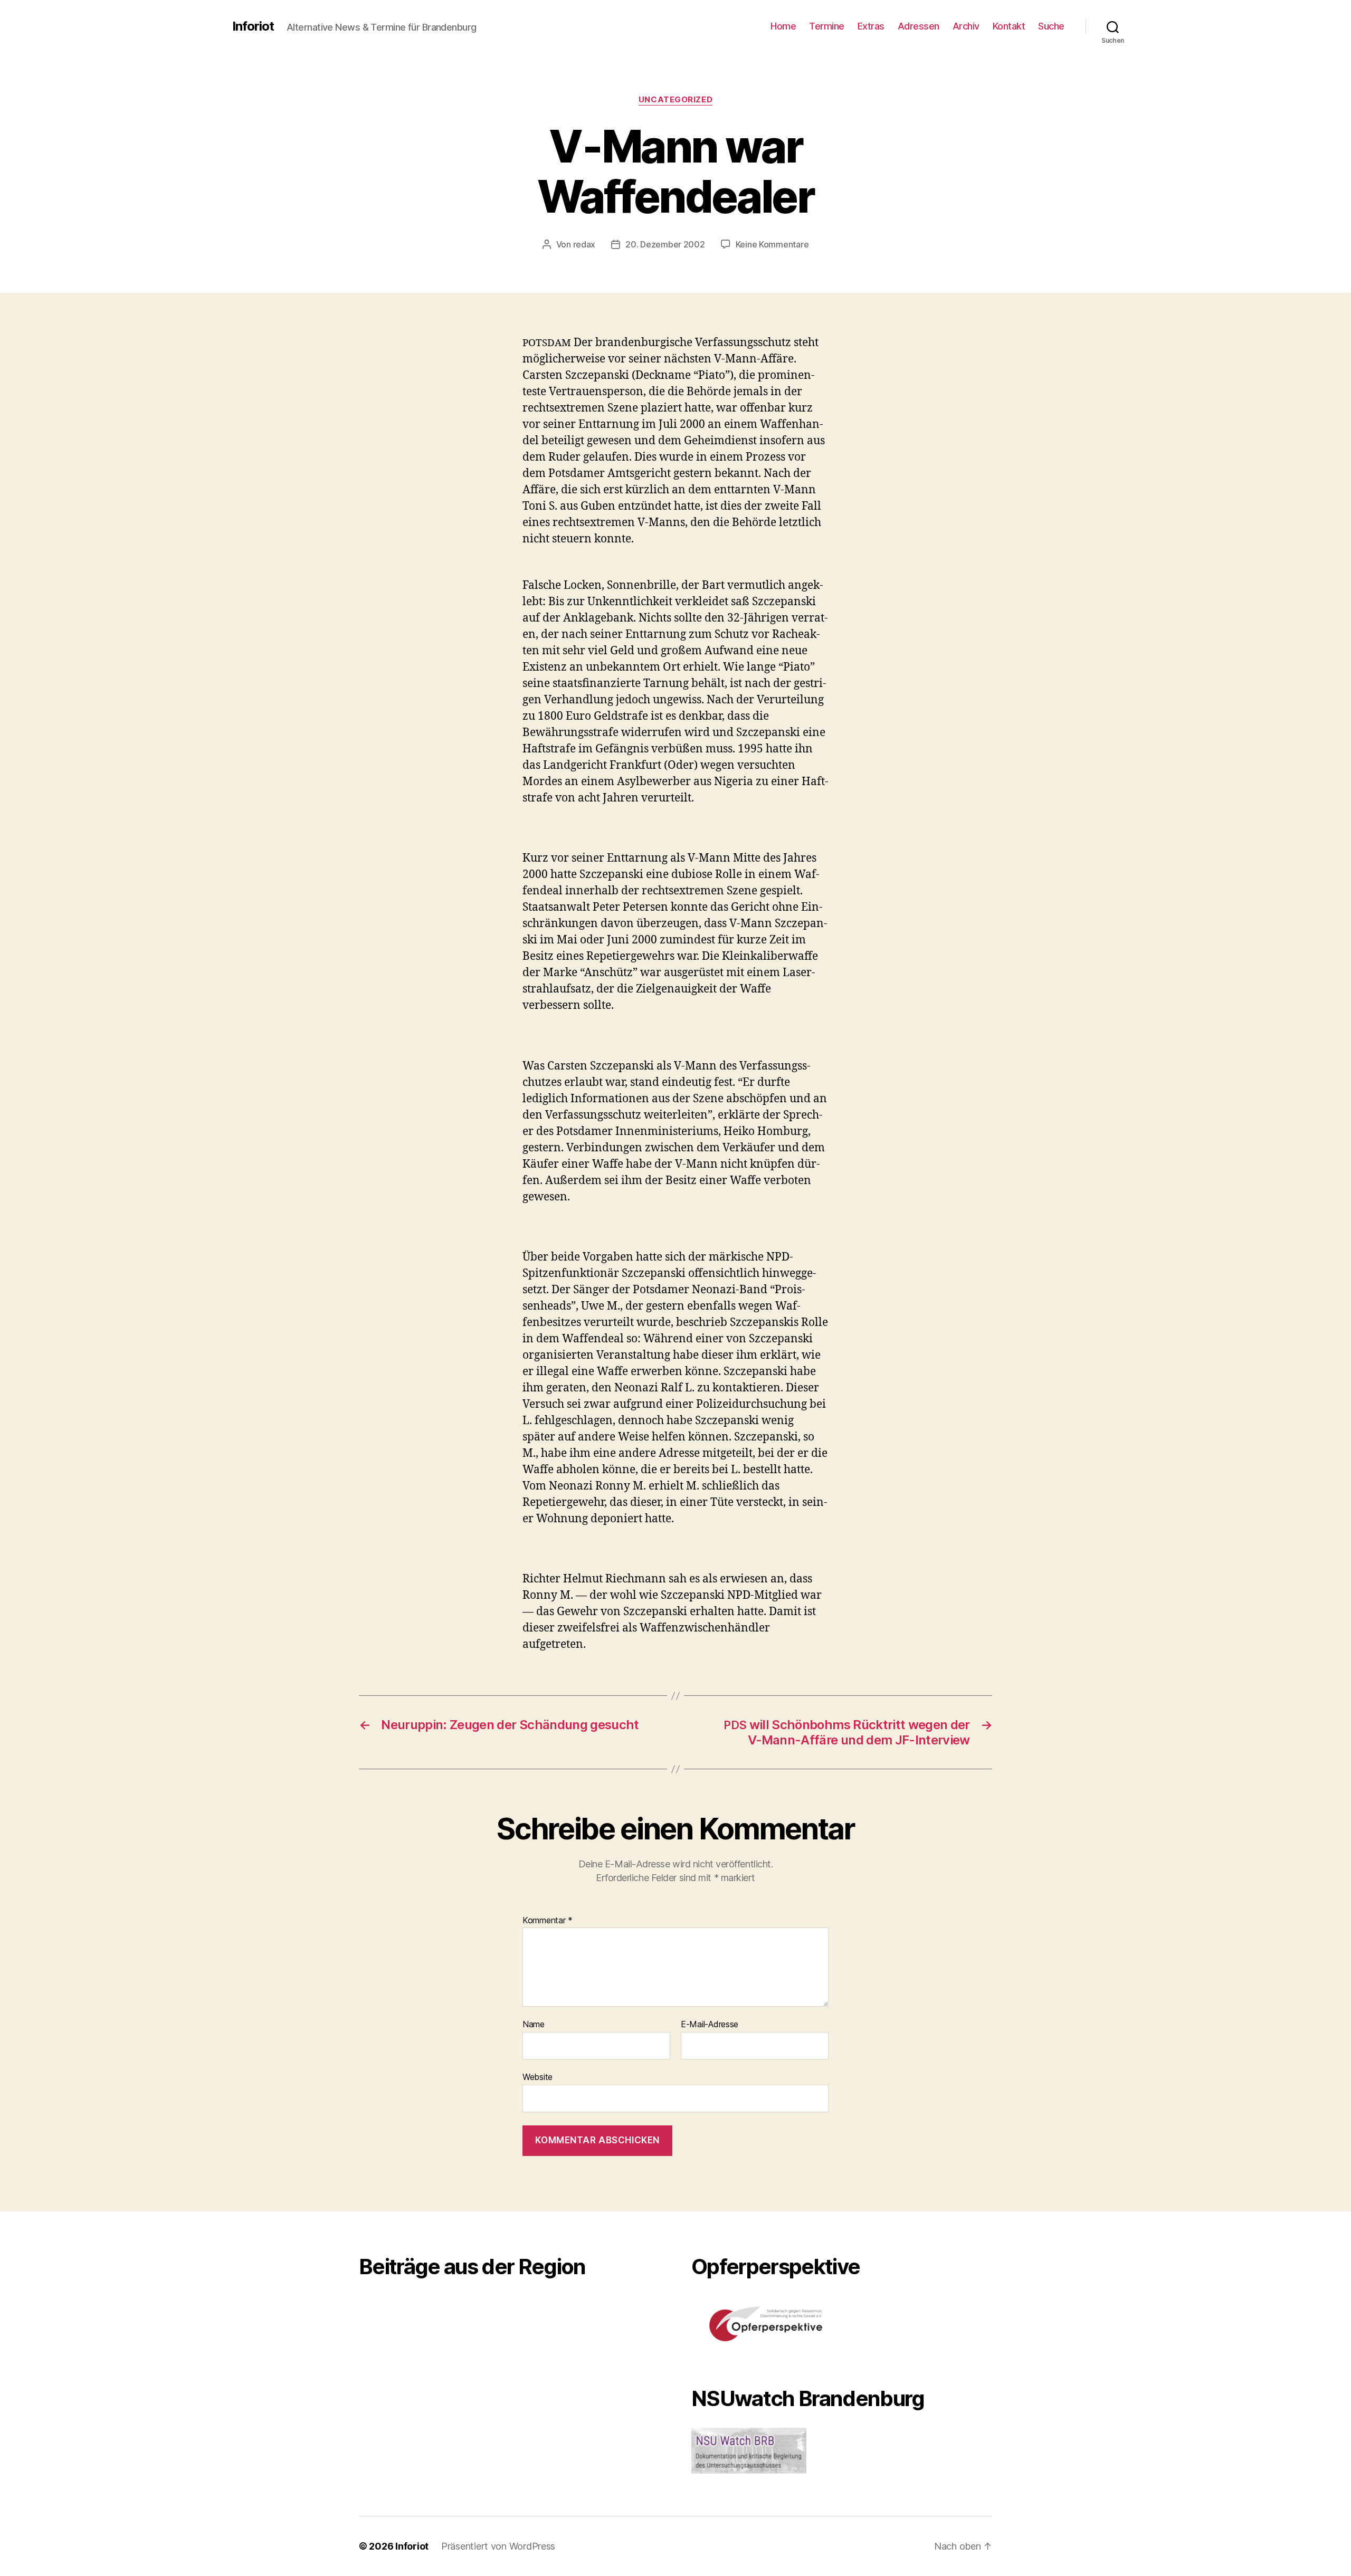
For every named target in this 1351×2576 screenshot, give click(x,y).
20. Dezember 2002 (665, 244)
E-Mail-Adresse (710, 2025)
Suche (1051, 26)
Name (534, 2025)
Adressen (919, 26)
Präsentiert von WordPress (498, 2546)
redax (584, 244)
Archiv (966, 26)
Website (537, 2077)
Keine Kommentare (772, 244)
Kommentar (548, 1921)
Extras (871, 26)
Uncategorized (675, 100)
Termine (827, 26)
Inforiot (253, 26)
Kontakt (1009, 26)
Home (783, 26)
